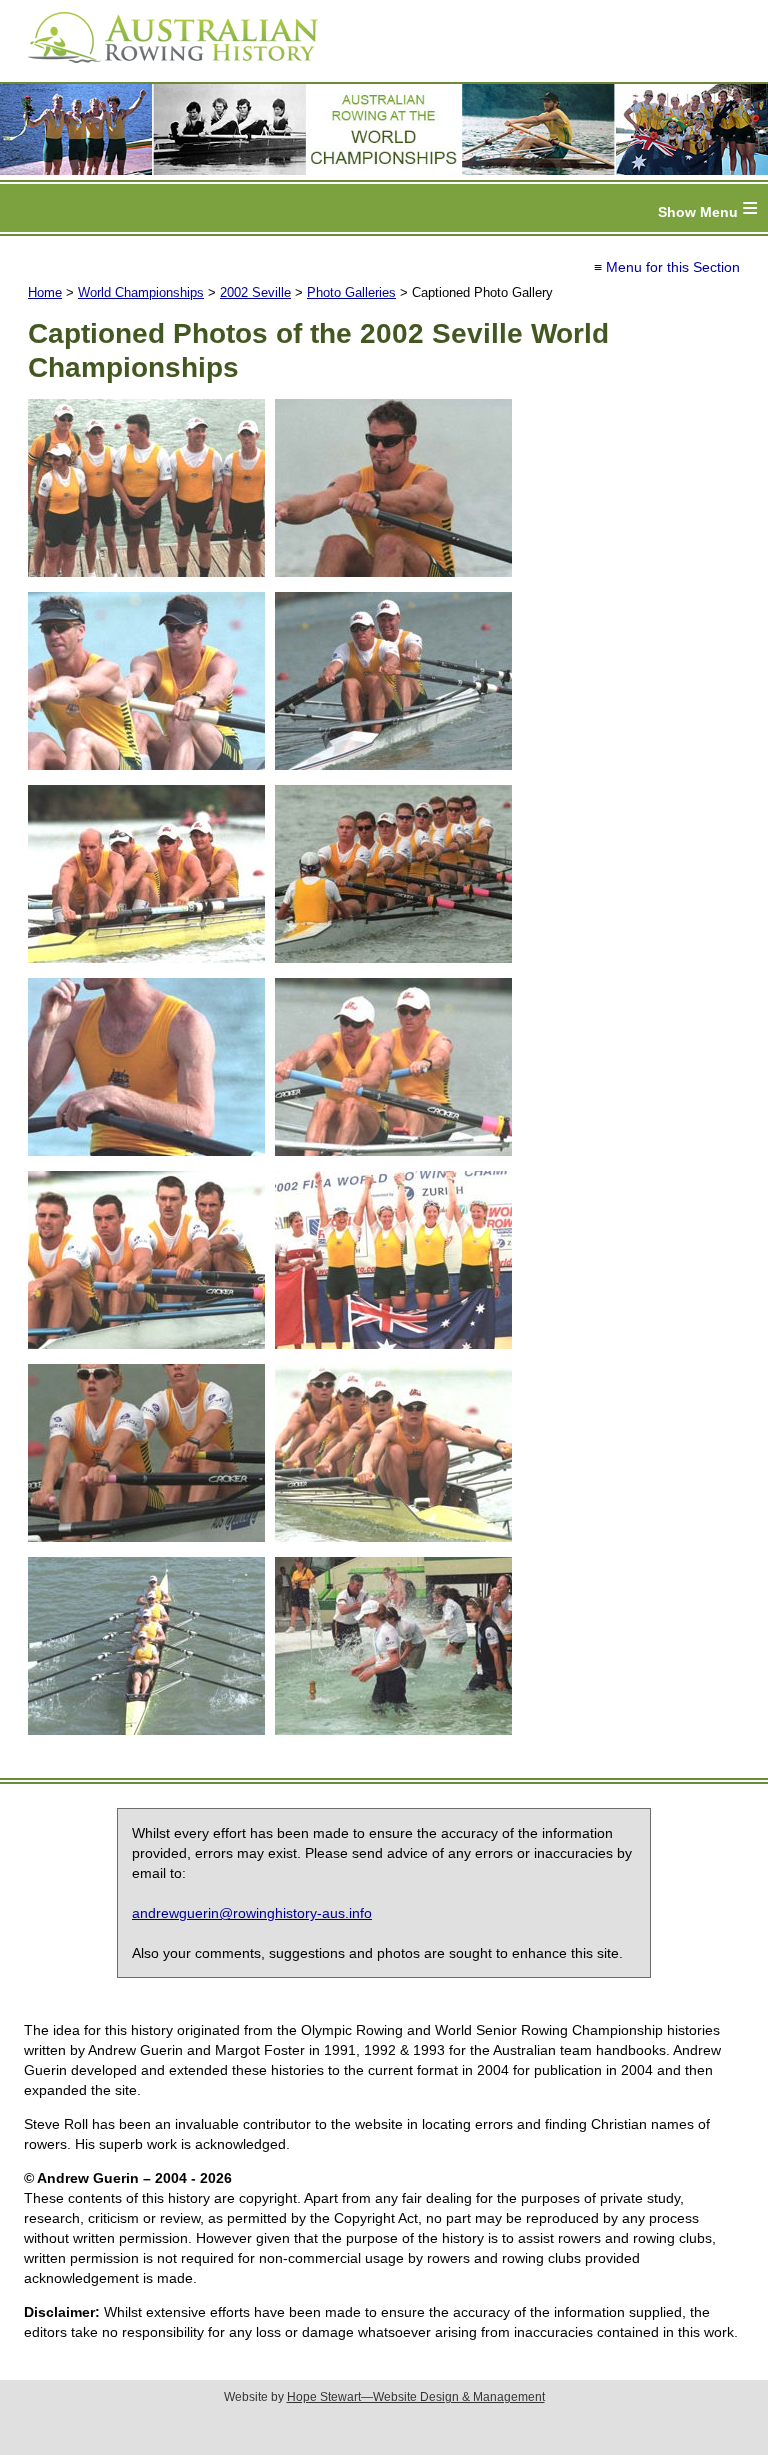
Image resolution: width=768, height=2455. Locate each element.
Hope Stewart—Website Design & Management (416, 2397)
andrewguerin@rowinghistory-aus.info (252, 1913)
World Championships (141, 292)
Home (45, 292)
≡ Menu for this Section (667, 267)
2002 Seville (255, 292)
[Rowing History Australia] (165, 70)
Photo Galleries (351, 292)
